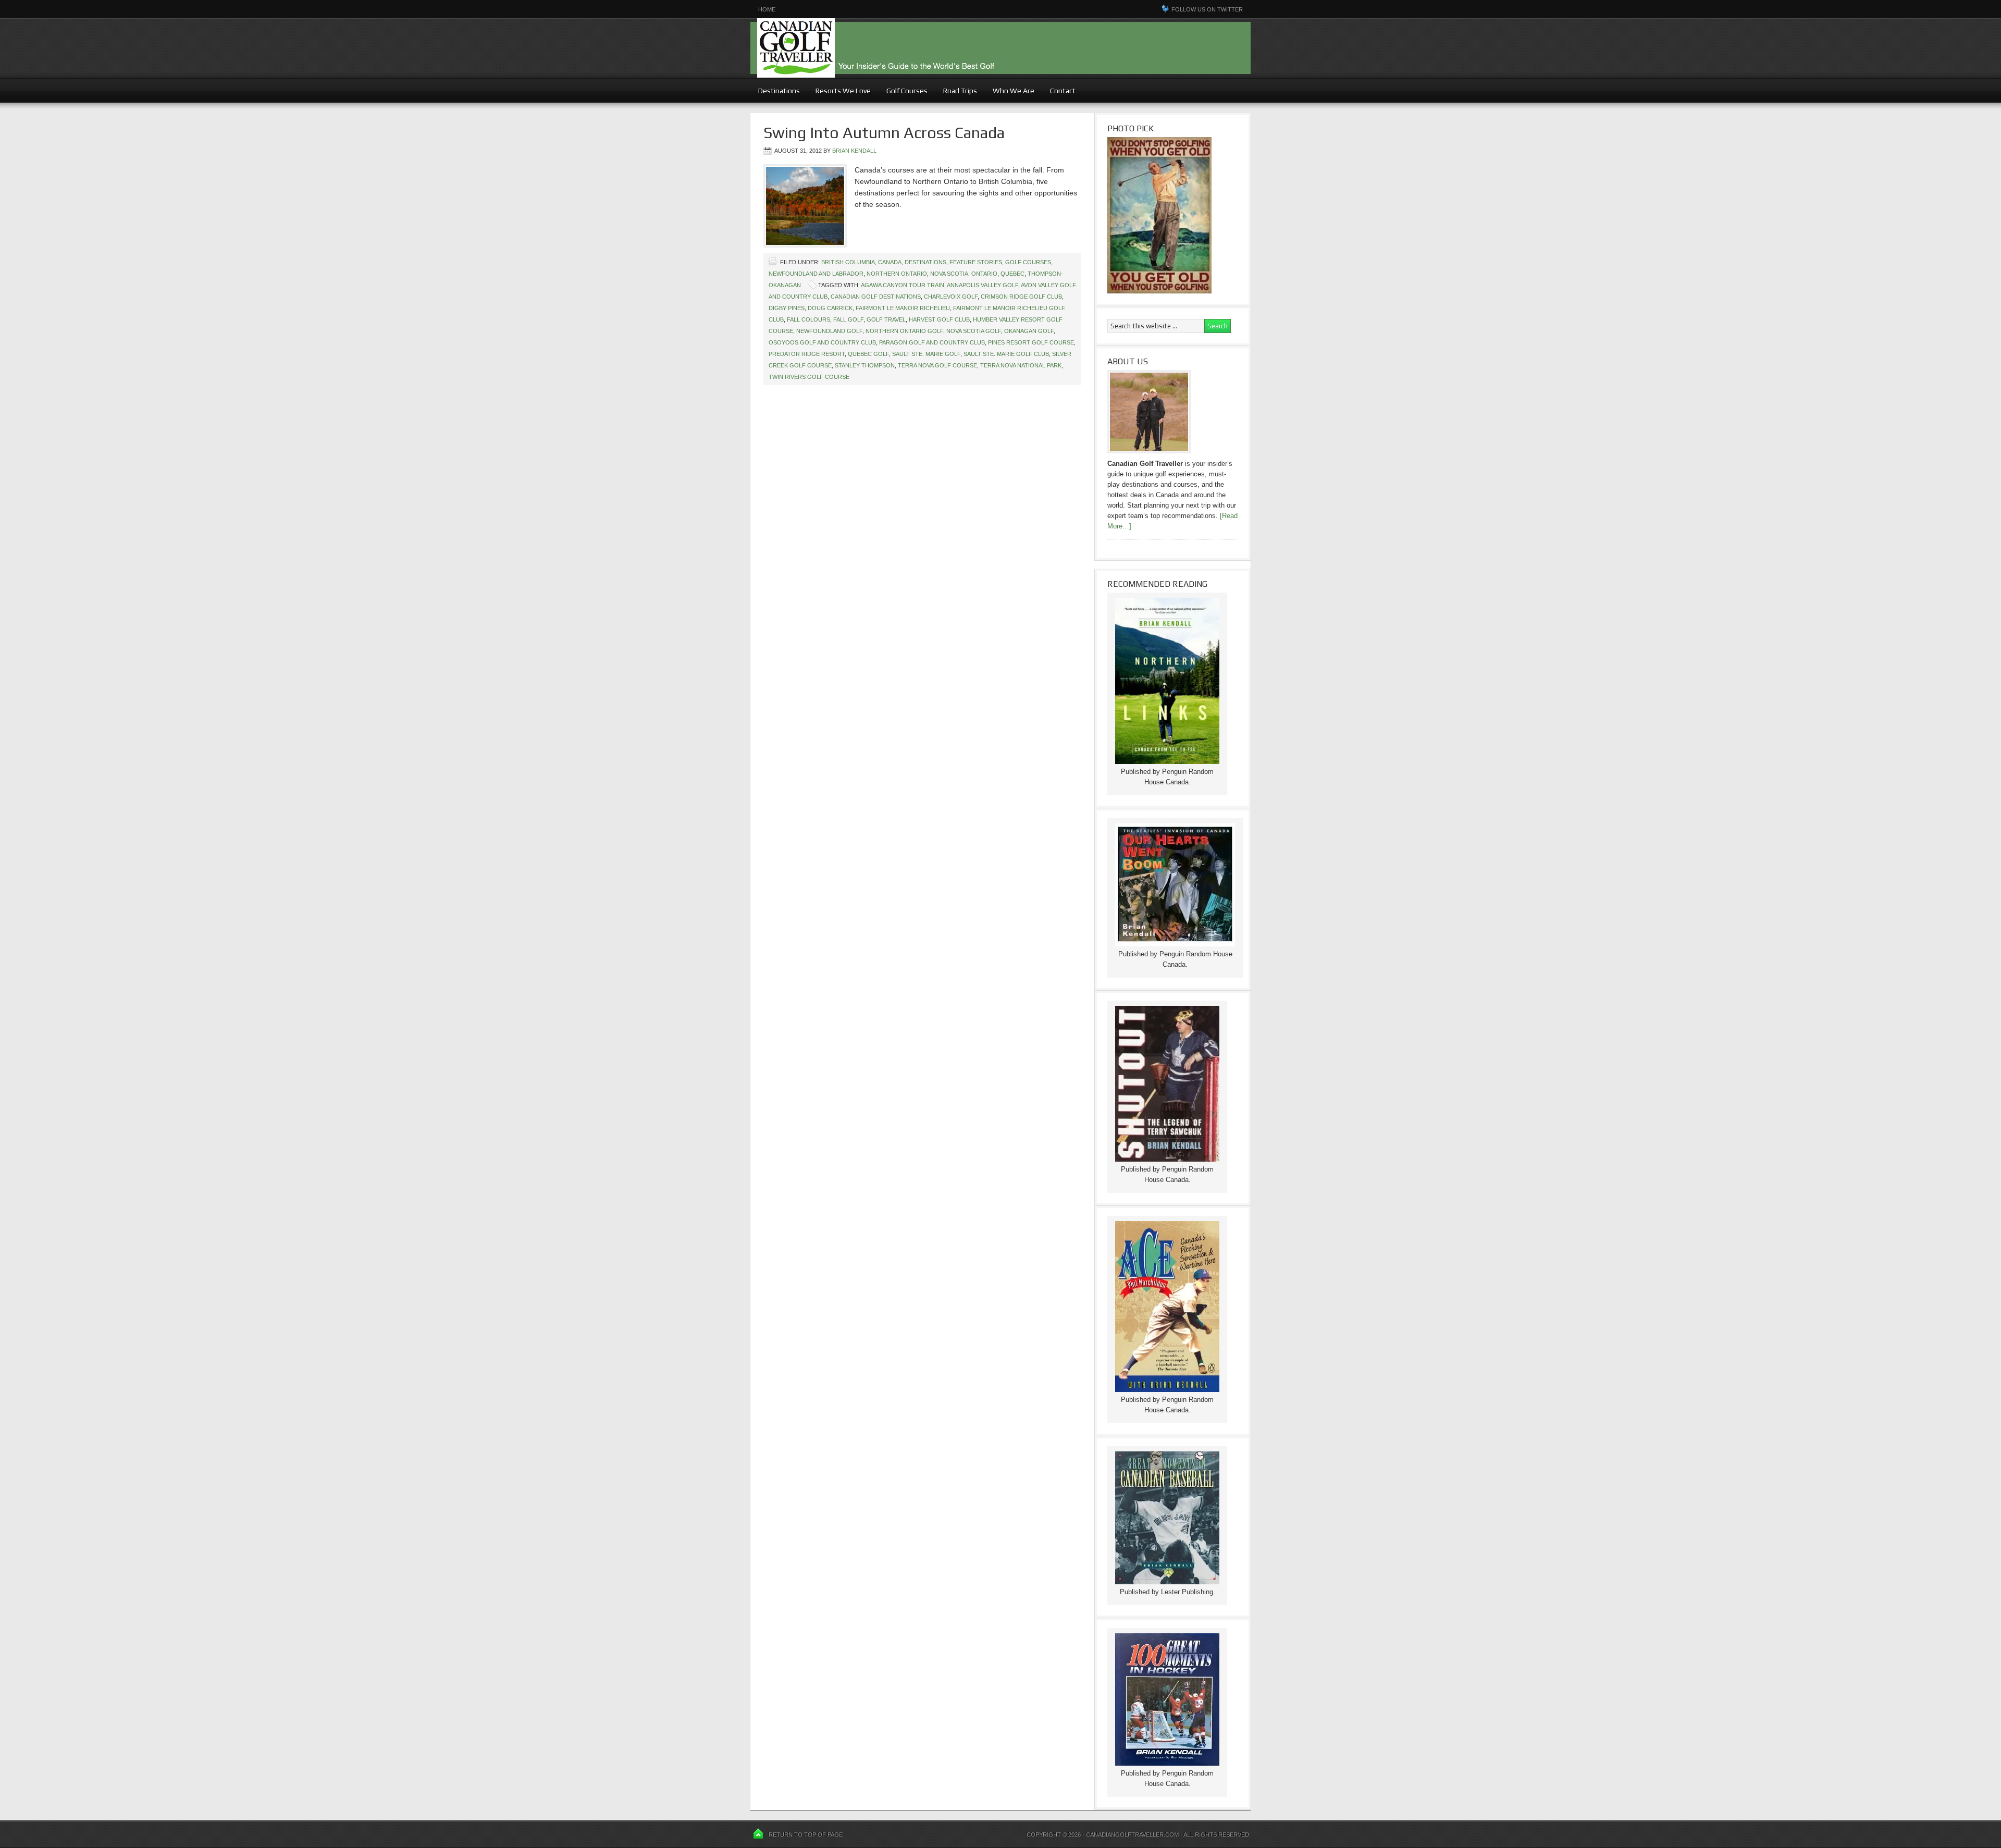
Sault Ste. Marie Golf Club (1006, 354)
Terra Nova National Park (1021, 365)
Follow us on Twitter (1207, 9)
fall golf (848, 319)
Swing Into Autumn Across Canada (884, 133)
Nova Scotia (949, 274)
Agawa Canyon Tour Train (903, 285)
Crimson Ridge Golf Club (1021, 297)
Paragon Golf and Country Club (932, 342)
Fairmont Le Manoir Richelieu (903, 308)
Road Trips (960, 91)
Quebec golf (868, 354)
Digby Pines (787, 308)
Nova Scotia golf (974, 331)
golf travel (886, 319)
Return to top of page (806, 1834)
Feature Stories (976, 262)
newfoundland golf (829, 331)
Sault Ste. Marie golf (926, 354)
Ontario (984, 274)
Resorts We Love (843, 91)
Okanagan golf (1029, 331)
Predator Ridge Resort (807, 354)
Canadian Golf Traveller (1000, 48)
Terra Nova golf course (937, 365)
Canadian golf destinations (876, 297)
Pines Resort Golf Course (1031, 342)
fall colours (808, 319)
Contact (1063, 91)
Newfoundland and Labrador (816, 274)
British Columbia (848, 262)
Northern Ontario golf (904, 331)
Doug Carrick (830, 308)
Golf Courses (907, 91)
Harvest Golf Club (939, 319)
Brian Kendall (854, 151)
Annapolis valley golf (983, 285)
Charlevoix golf (951, 297)
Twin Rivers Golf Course (809, 377)
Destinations (775, 91)
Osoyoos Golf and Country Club (822, 342)
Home (767, 9)
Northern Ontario (897, 274)
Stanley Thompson (865, 365)
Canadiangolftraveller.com (1132, 1834)
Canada (890, 262)
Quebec (1012, 274)
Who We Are (1010, 91)
